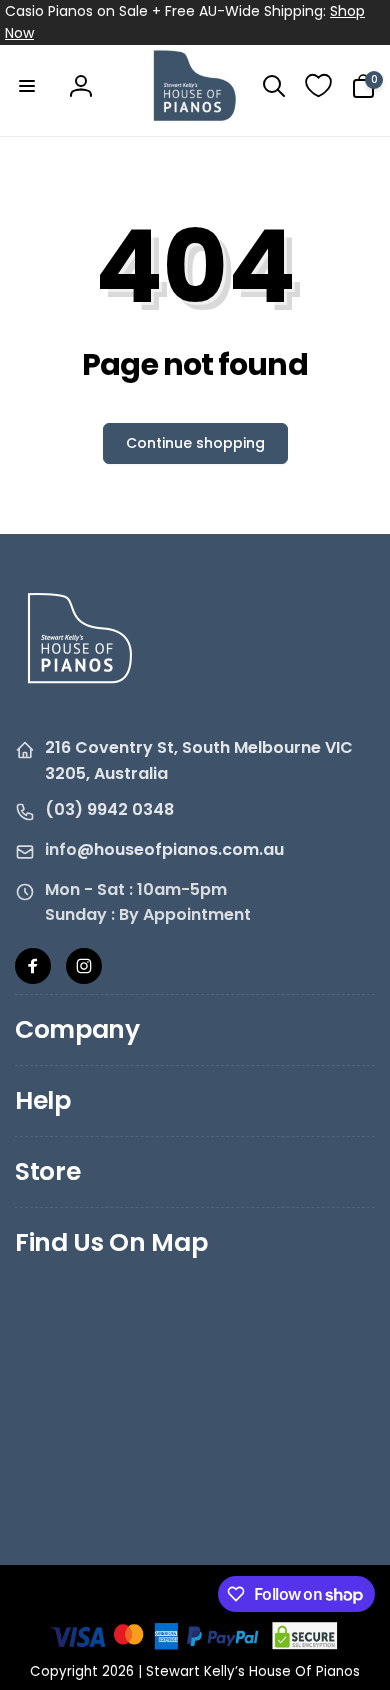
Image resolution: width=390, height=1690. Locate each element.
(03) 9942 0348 (109, 809)
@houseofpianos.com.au (180, 849)
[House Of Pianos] (80, 697)
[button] (27, 86)
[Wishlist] (318, 85)
